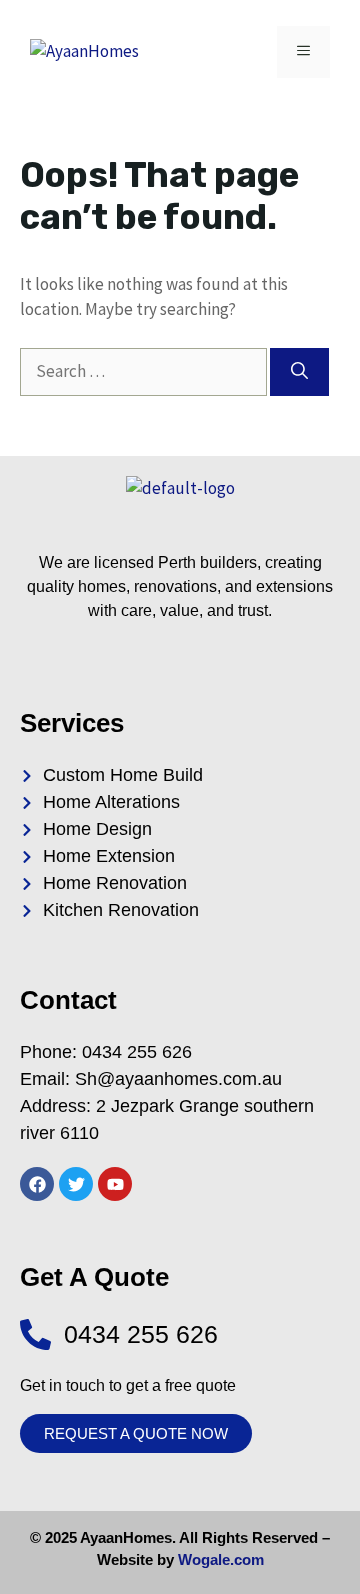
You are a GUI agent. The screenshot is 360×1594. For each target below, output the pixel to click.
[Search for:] (145, 371)
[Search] (299, 372)
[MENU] (303, 52)
